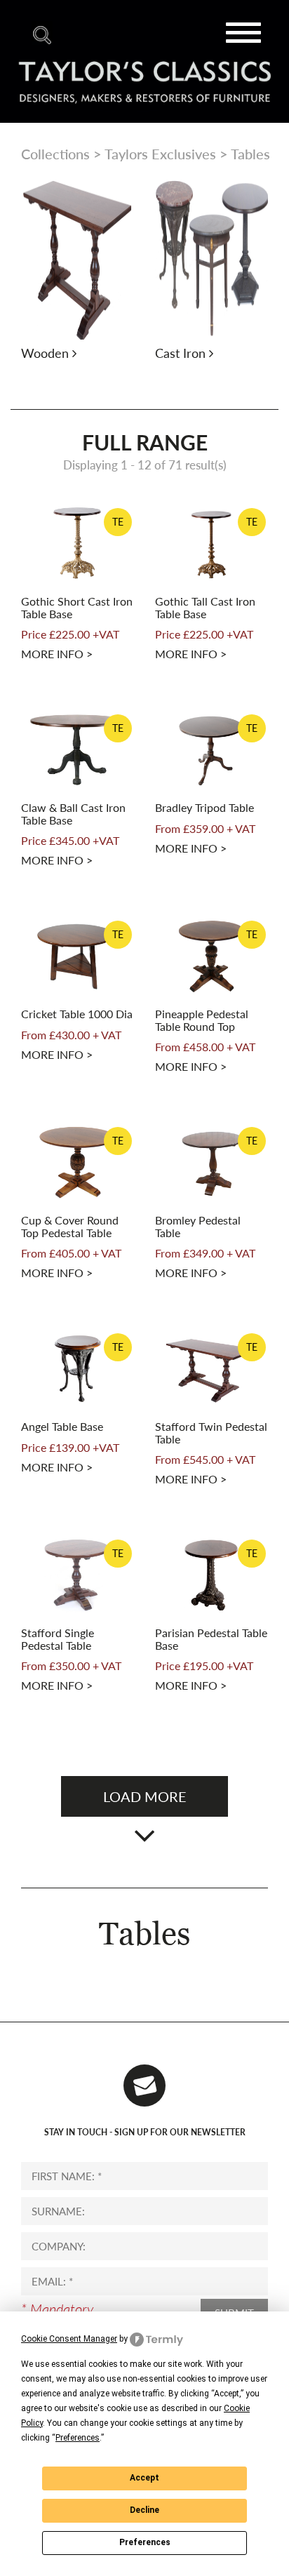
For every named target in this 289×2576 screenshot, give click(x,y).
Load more (145, 1796)
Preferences (145, 2542)
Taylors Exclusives (160, 154)
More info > (57, 654)
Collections (55, 154)
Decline (144, 2510)
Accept (144, 2478)
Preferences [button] (78, 2438)
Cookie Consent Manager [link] (69, 2339)
